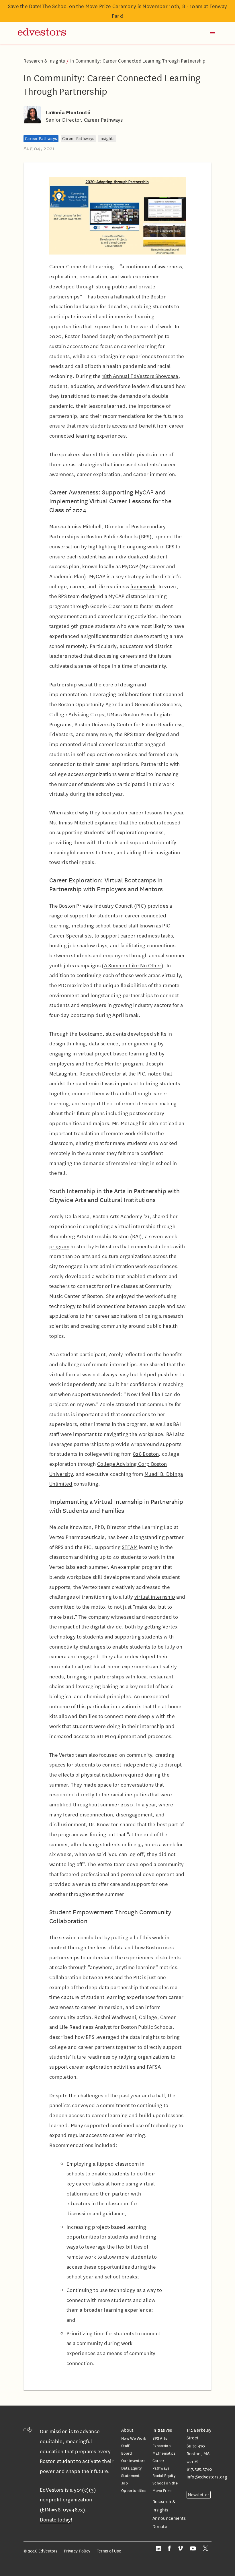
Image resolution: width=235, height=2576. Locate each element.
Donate (160, 2527)
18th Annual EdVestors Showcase (140, 376)
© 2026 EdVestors (41, 2551)
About (127, 2430)
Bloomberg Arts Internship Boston (89, 1236)
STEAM (130, 1547)
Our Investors (133, 2461)
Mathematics (164, 2453)
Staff (125, 2446)
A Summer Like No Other (133, 965)
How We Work (134, 2438)
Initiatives (162, 2430)
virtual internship (155, 1597)
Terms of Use (109, 2551)
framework (143, 586)
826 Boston (146, 1454)
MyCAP (130, 566)
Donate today (55, 2519)
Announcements (169, 2518)
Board (127, 2453)
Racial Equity (164, 2475)
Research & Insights (45, 61)
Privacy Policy (77, 2551)
